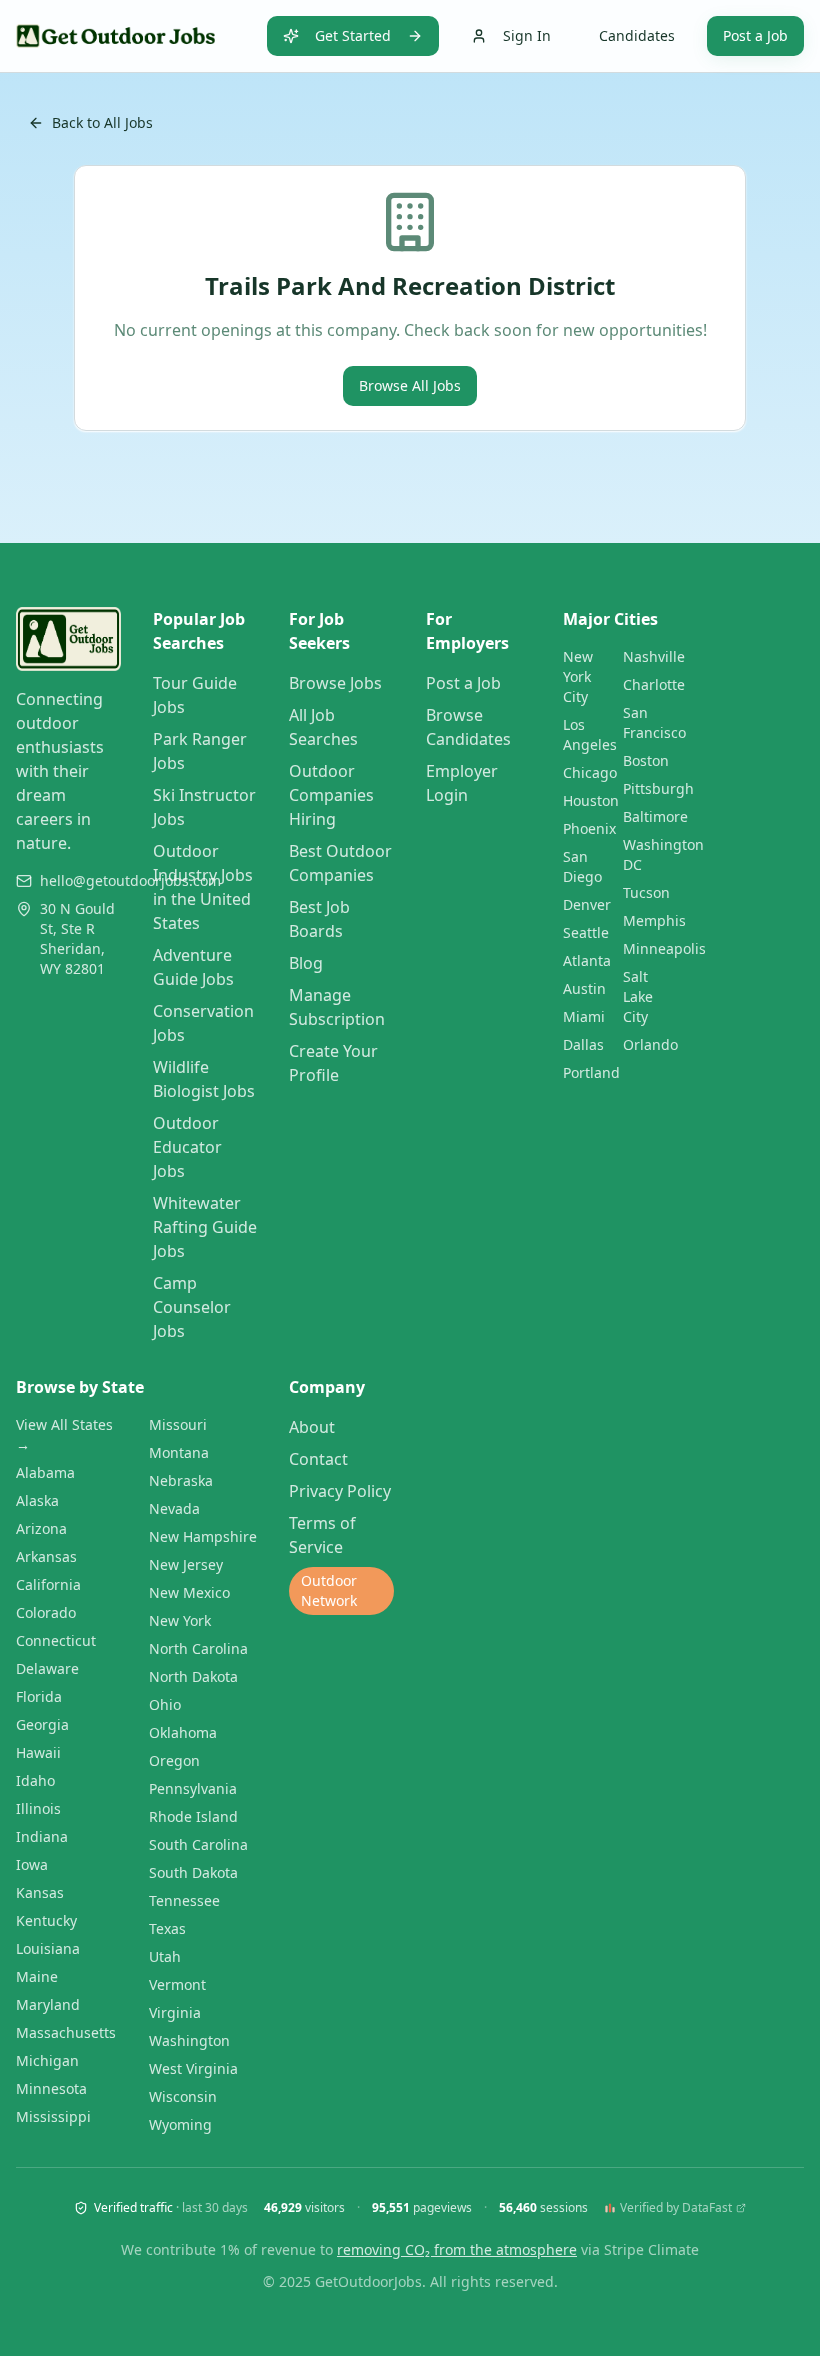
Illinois (38, 1808)
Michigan (47, 2060)
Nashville (654, 656)
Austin (584, 988)
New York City (578, 676)
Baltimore (655, 816)
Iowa (32, 1864)
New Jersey (186, 1564)
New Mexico (189, 1592)
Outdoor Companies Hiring (331, 795)
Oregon (174, 1760)
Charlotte (654, 684)
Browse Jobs (335, 683)
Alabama (45, 1472)
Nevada (174, 1508)
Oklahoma (183, 1732)
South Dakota (193, 1872)
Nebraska (181, 1480)
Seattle (586, 932)
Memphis (654, 920)
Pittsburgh (658, 788)
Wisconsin (183, 2096)
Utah (165, 1956)
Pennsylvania (193, 1788)
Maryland (48, 2004)
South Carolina (198, 1844)
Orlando (650, 1044)
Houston (591, 800)
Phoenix (589, 828)
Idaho (35, 1780)
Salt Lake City (638, 996)
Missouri (178, 1424)
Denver (587, 904)
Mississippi (53, 2116)
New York (180, 1620)
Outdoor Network (329, 1590)
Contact (318, 1459)
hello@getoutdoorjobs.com (130, 880)
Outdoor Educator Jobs (187, 1147)
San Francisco (654, 722)
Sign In (527, 35)
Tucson (646, 892)
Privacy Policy (340, 1491)
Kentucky (46, 1920)
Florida (39, 1696)
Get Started (353, 35)
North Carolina (198, 1648)
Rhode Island (193, 1816)
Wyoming (180, 2124)
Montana (179, 1452)
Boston (646, 760)
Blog (306, 963)
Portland (591, 1072)
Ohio (165, 1704)
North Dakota (193, 1676)
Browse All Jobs (410, 385)
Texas (167, 1928)
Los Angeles (590, 734)
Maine (37, 1976)
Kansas (40, 1892)
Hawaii (38, 1752)
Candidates (637, 35)
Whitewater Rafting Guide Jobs (205, 1227)
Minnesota (51, 2088)
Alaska (37, 1500)
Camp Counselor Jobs (192, 1307)
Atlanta (587, 960)
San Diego (582, 866)
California (48, 1584)
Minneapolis (664, 948)
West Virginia (193, 2068)
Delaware (47, 1668)
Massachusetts (66, 2032)
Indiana (42, 1836)
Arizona (41, 1528)
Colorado (46, 1612)
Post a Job (755, 35)
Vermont (177, 1984)
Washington (189, 2040)
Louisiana (48, 1948)
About (312, 1427)
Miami (584, 1016)
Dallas (583, 1044)
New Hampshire (203, 1536)
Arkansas (46, 1556)
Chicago (590, 772)
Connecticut (56, 1640)
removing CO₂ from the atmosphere (457, 2249)
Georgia (42, 1724)
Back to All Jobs (102, 122)
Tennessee (184, 1900)
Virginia (175, 2012)
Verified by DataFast (676, 2208)
